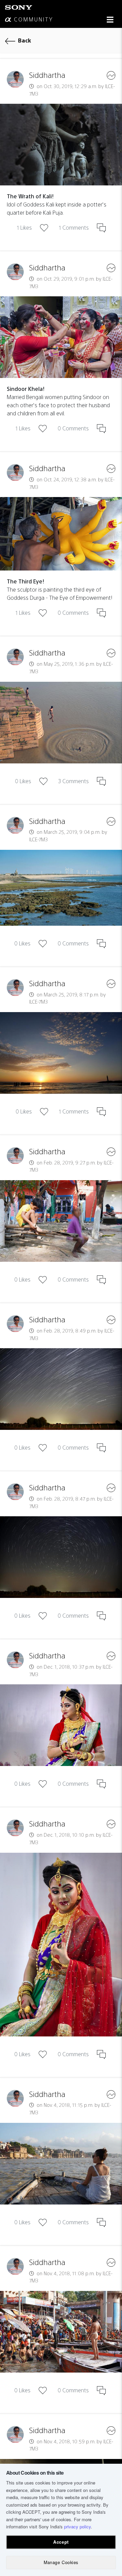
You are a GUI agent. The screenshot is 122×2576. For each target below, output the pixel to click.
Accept (61, 2542)
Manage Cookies (61, 2562)
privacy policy (77, 2527)
